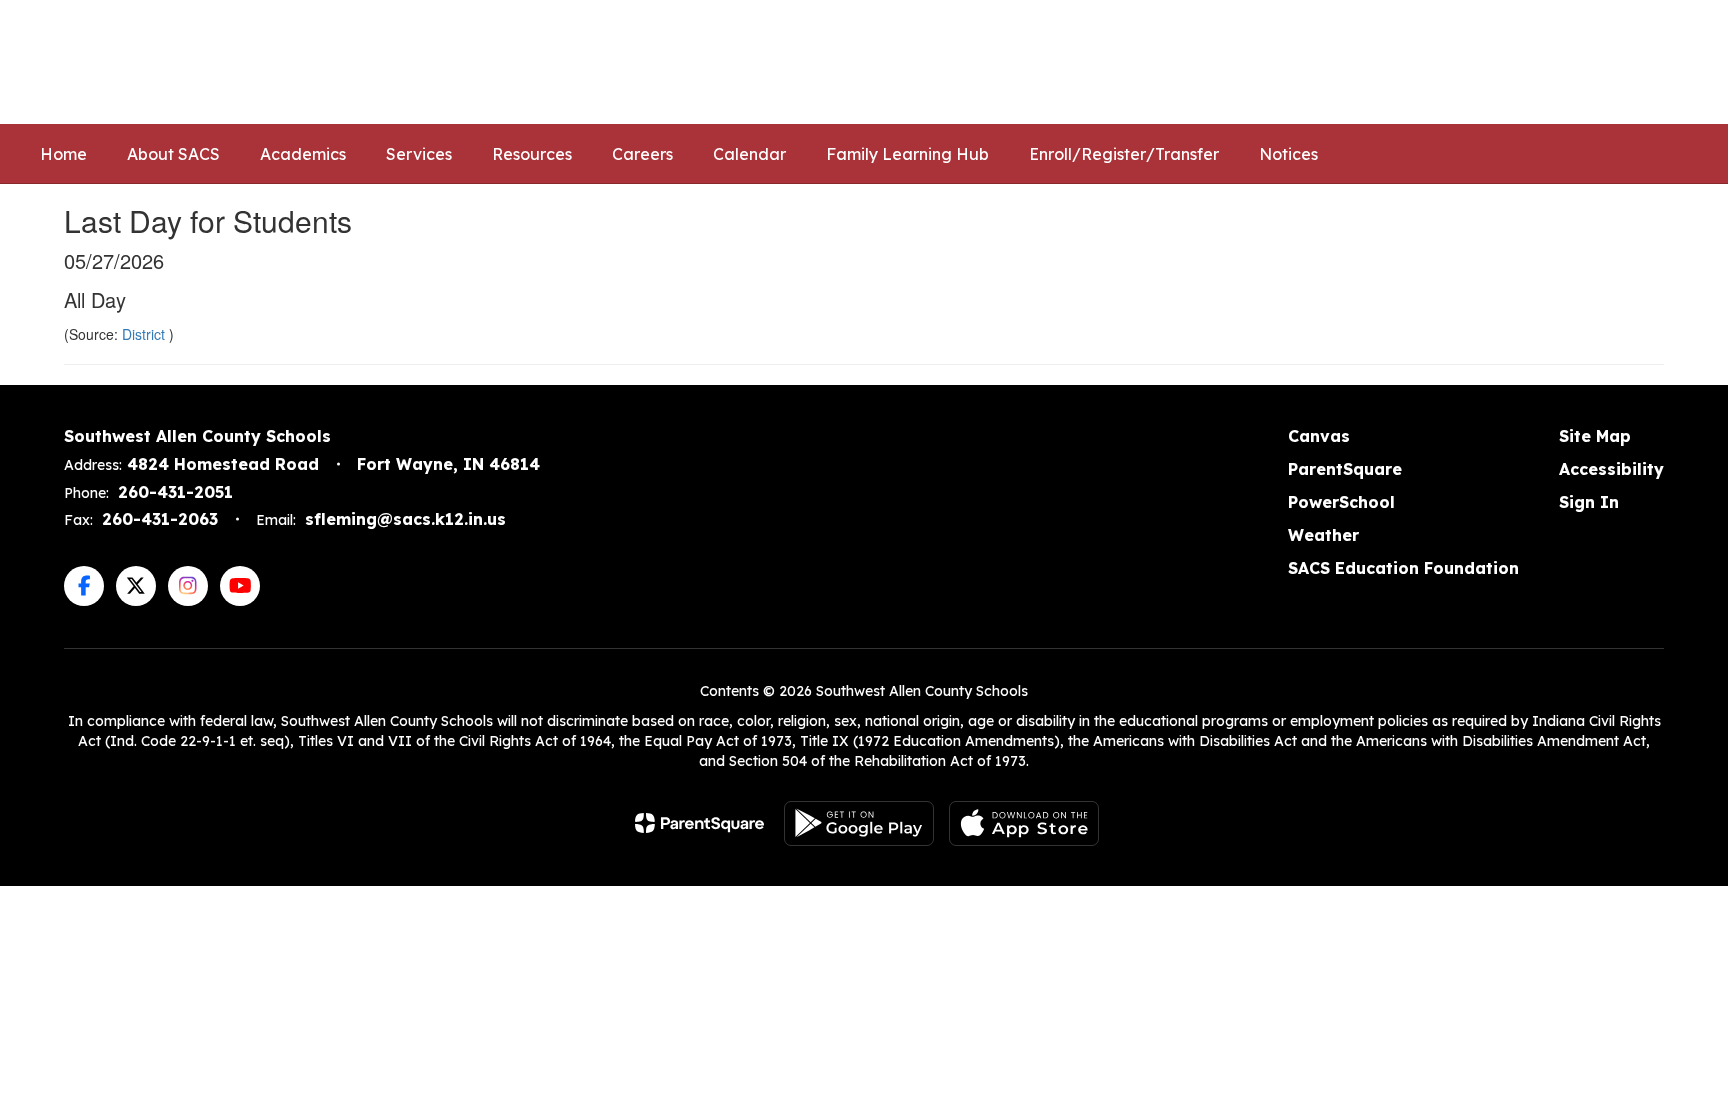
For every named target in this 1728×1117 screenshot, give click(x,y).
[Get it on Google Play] (859, 823)
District (145, 334)
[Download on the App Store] (1024, 823)
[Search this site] (1678, 62)
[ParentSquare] (699, 823)
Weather (1323, 535)
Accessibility (1611, 469)
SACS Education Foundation (1403, 568)
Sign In (1589, 502)
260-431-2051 (175, 492)
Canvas (1319, 436)
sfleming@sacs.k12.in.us (405, 519)
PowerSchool (1341, 502)
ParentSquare (1345, 469)
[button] (1360, 62)
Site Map (1595, 436)
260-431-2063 (160, 519)
